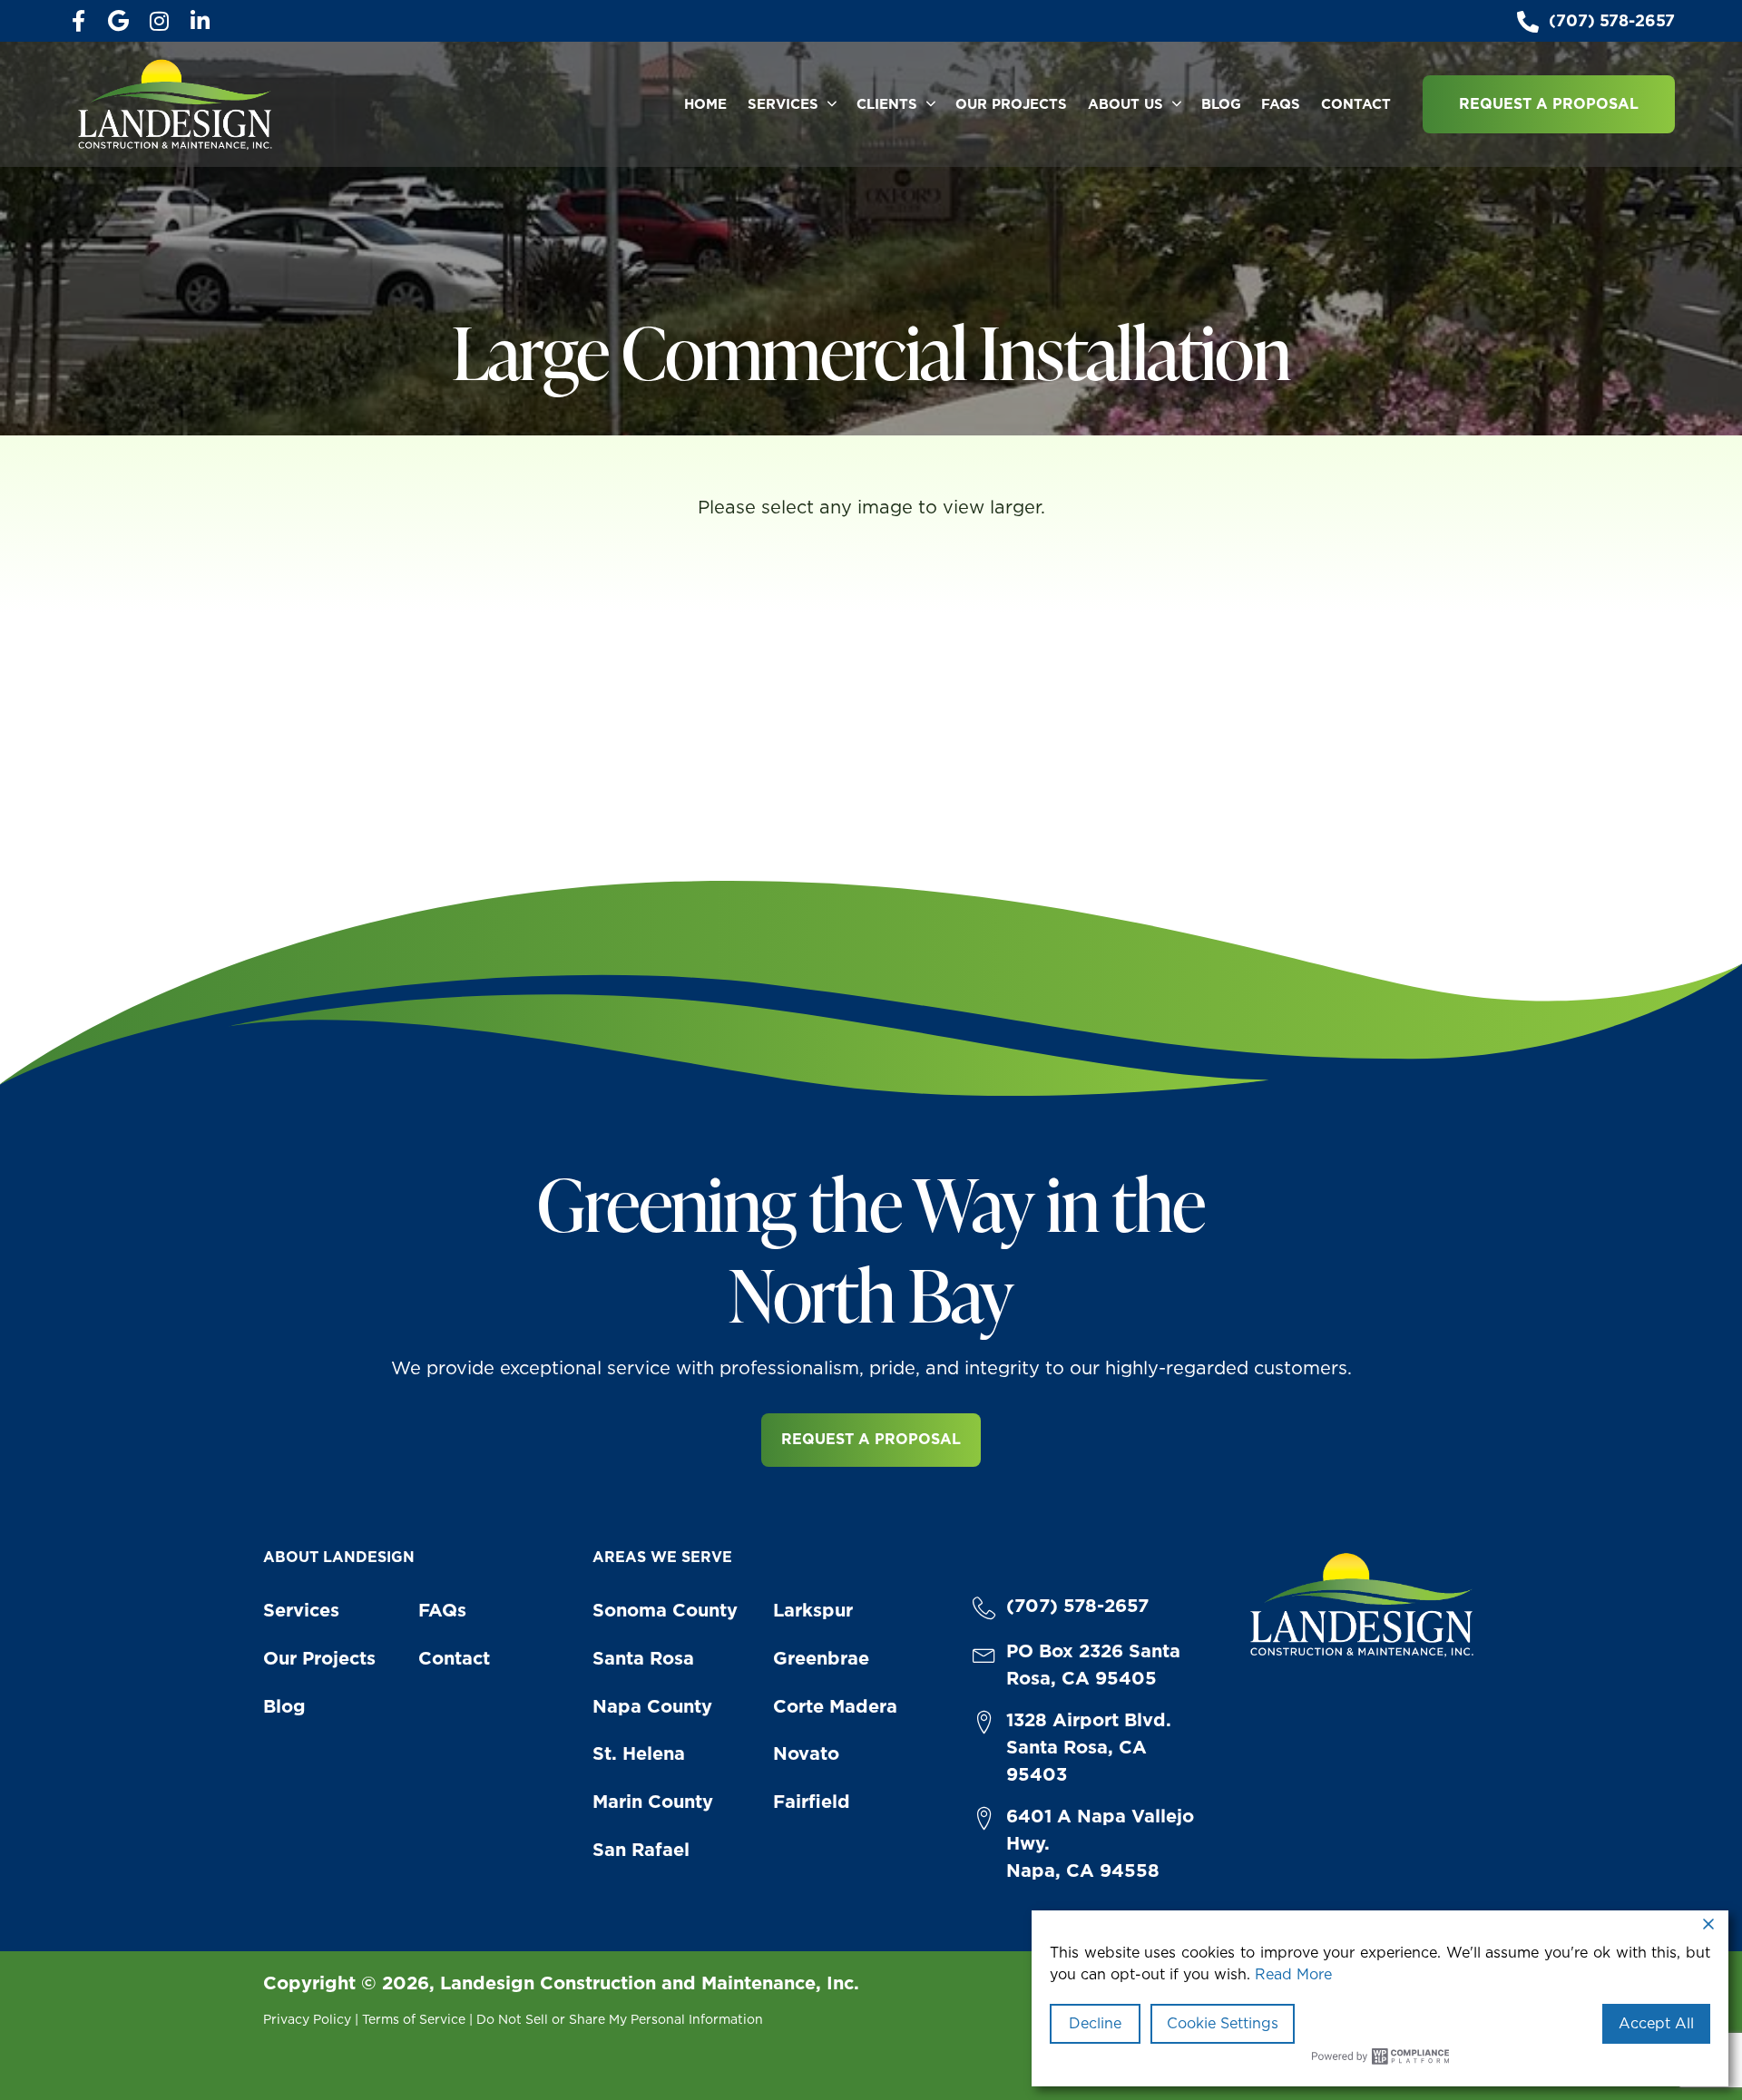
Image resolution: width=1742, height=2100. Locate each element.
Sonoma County (665, 1610)
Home (705, 104)
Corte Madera (835, 1706)
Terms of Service (414, 2019)
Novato (806, 1753)
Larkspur (813, 1610)
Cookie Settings (1223, 2023)
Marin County (653, 1802)
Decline (1095, 2023)
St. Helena (639, 1753)
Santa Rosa (643, 1658)
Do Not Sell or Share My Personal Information (620, 2019)
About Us (1125, 104)
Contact (1356, 104)
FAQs (1281, 104)
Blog (1221, 104)
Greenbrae (821, 1658)
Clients (887, 104)
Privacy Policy (307, 2019)
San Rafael (641, 1850)
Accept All (1656, 2023)
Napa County (652, 1706)
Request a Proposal (1549, 104)
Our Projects (1011, 104)
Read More (1293, 1974)
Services (783, 104)
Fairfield (812, 1802)
